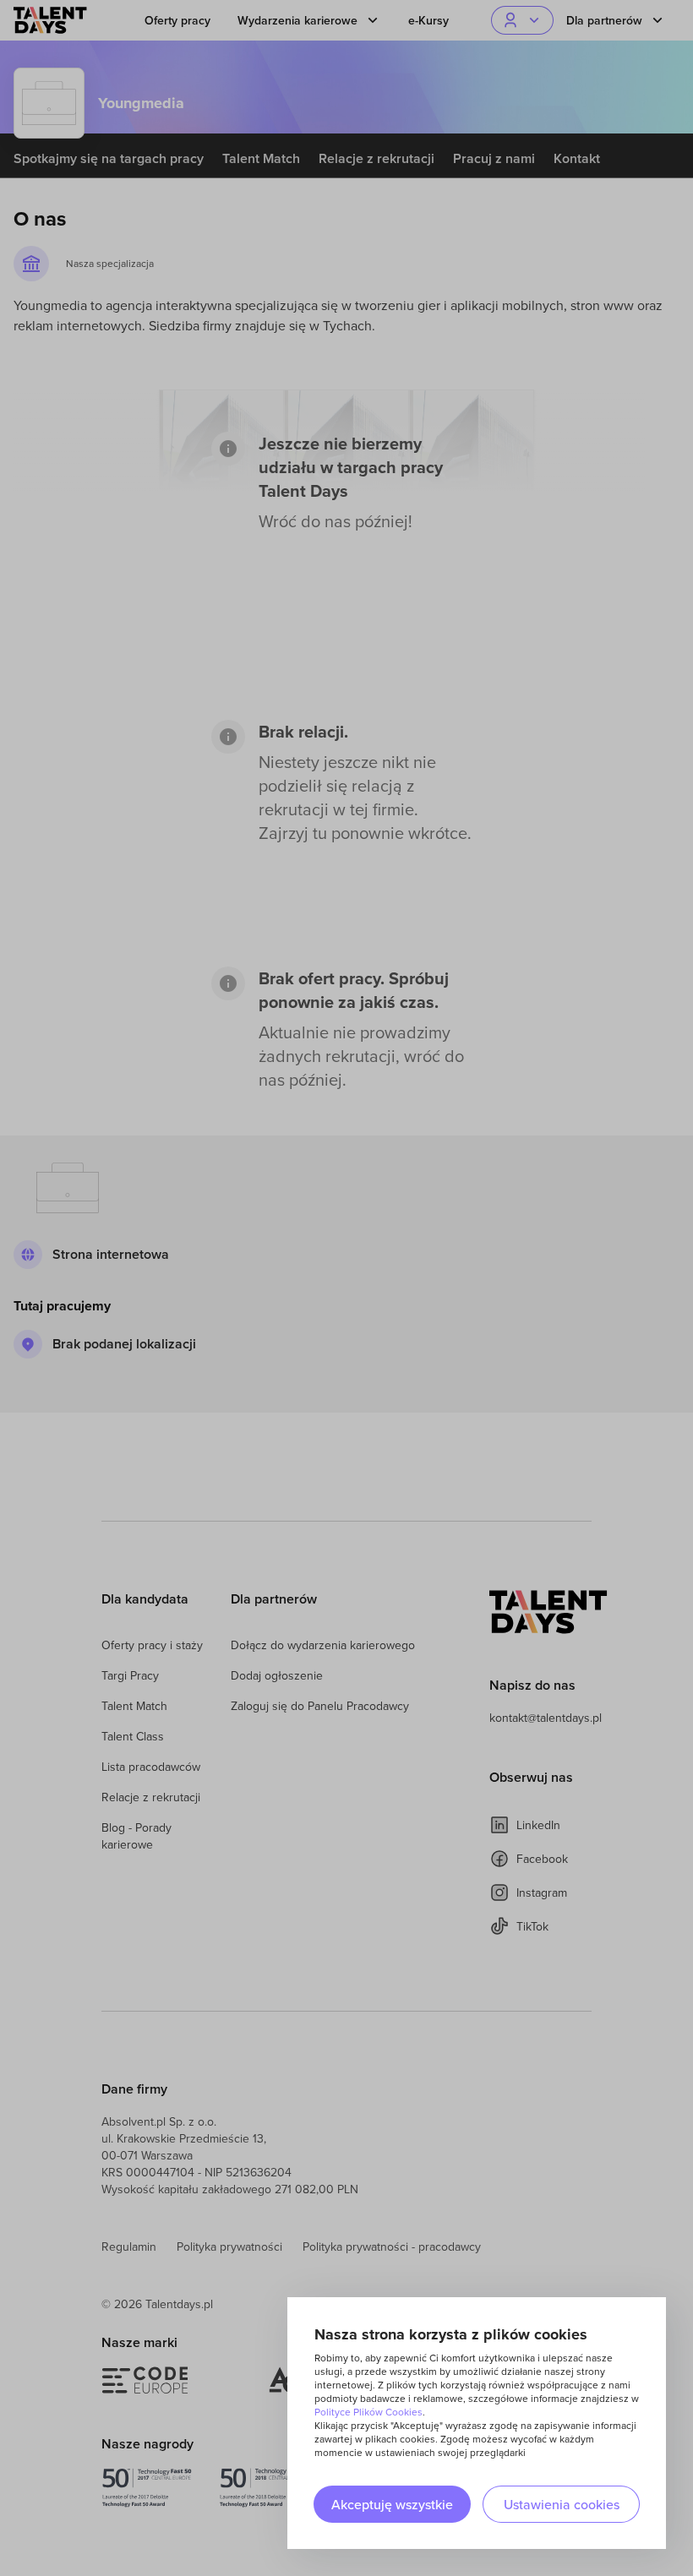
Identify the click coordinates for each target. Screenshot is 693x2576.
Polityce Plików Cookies (368, 2412)
